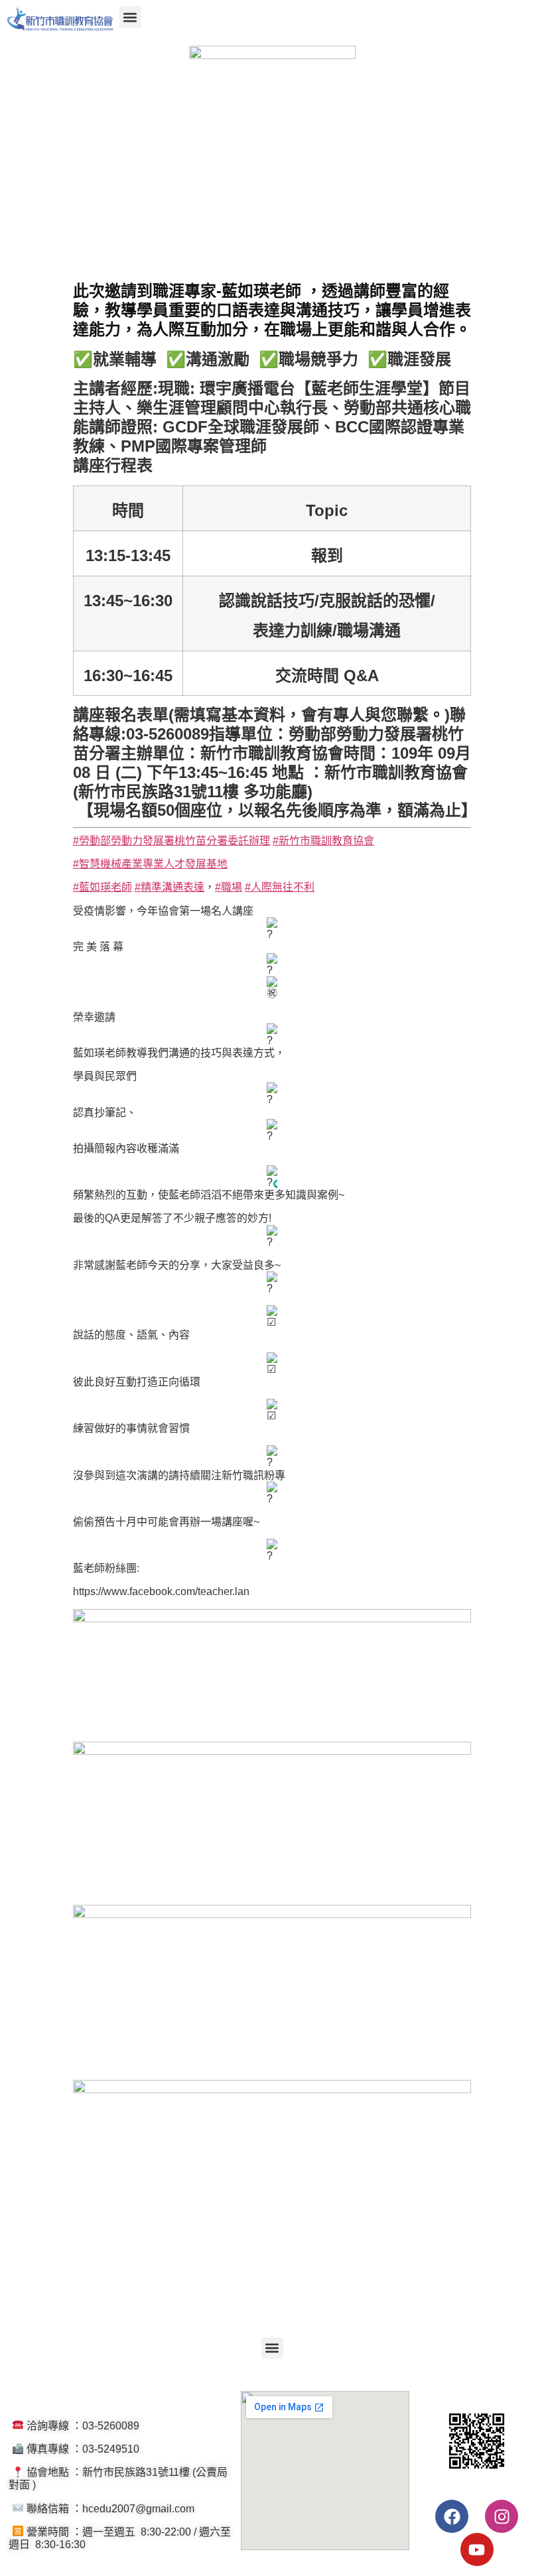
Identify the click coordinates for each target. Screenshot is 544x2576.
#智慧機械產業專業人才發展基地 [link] (150, 864)
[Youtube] (477, 2549)
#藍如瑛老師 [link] (102, 887)
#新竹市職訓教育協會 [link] (323, 841)
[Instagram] (502, 2516)
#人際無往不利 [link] (280, 887)
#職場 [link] (229, 887)
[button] (130, 17)
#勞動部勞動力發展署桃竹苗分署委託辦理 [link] (171, 841)
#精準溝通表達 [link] (170, 887)
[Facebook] (452, 2516)
